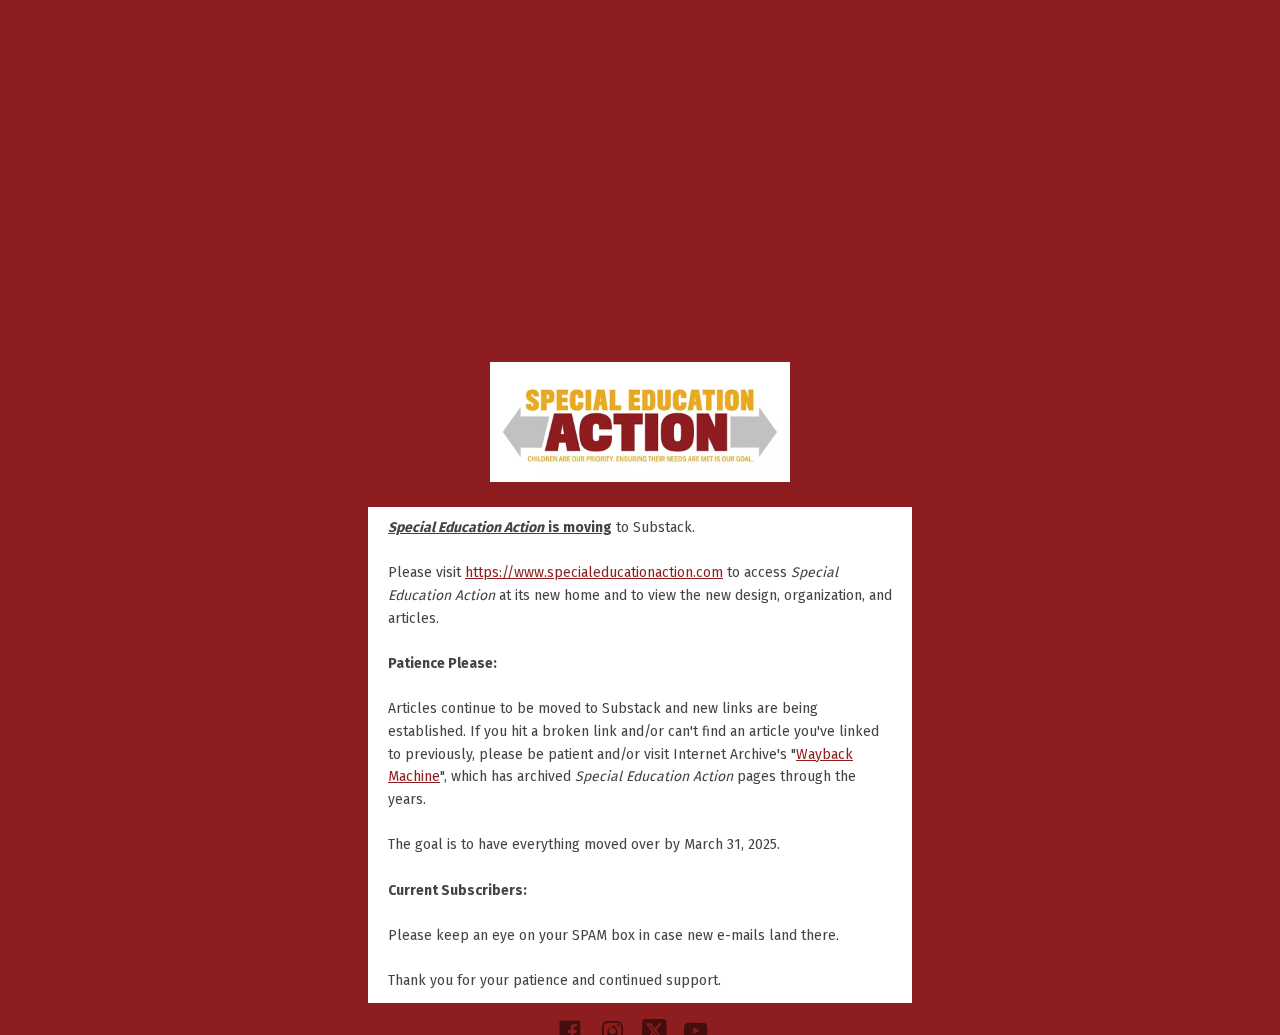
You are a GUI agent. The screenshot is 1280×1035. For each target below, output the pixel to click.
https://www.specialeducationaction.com (594, 572)
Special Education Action (640, 422)
